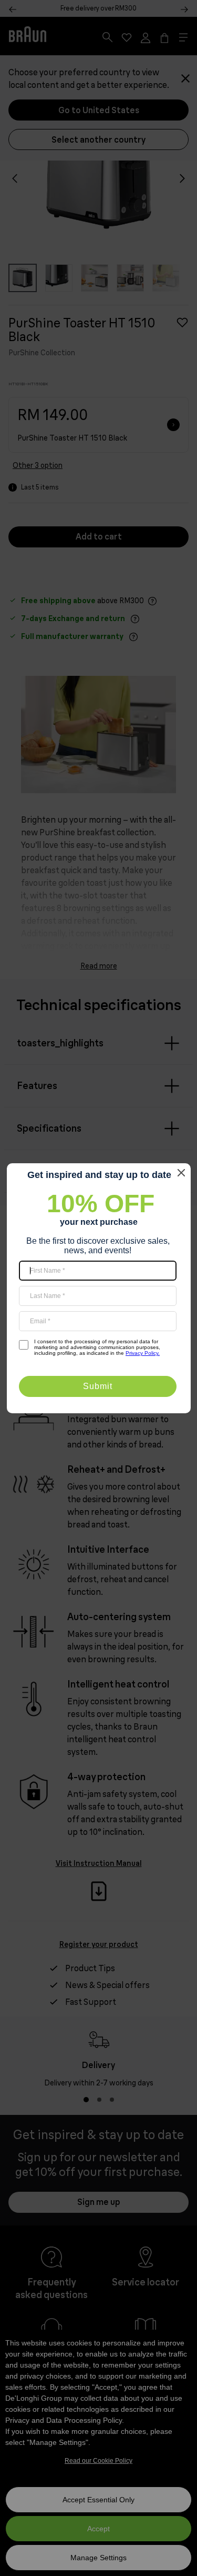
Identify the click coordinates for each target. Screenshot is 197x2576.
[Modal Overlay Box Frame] (99, 1288)
